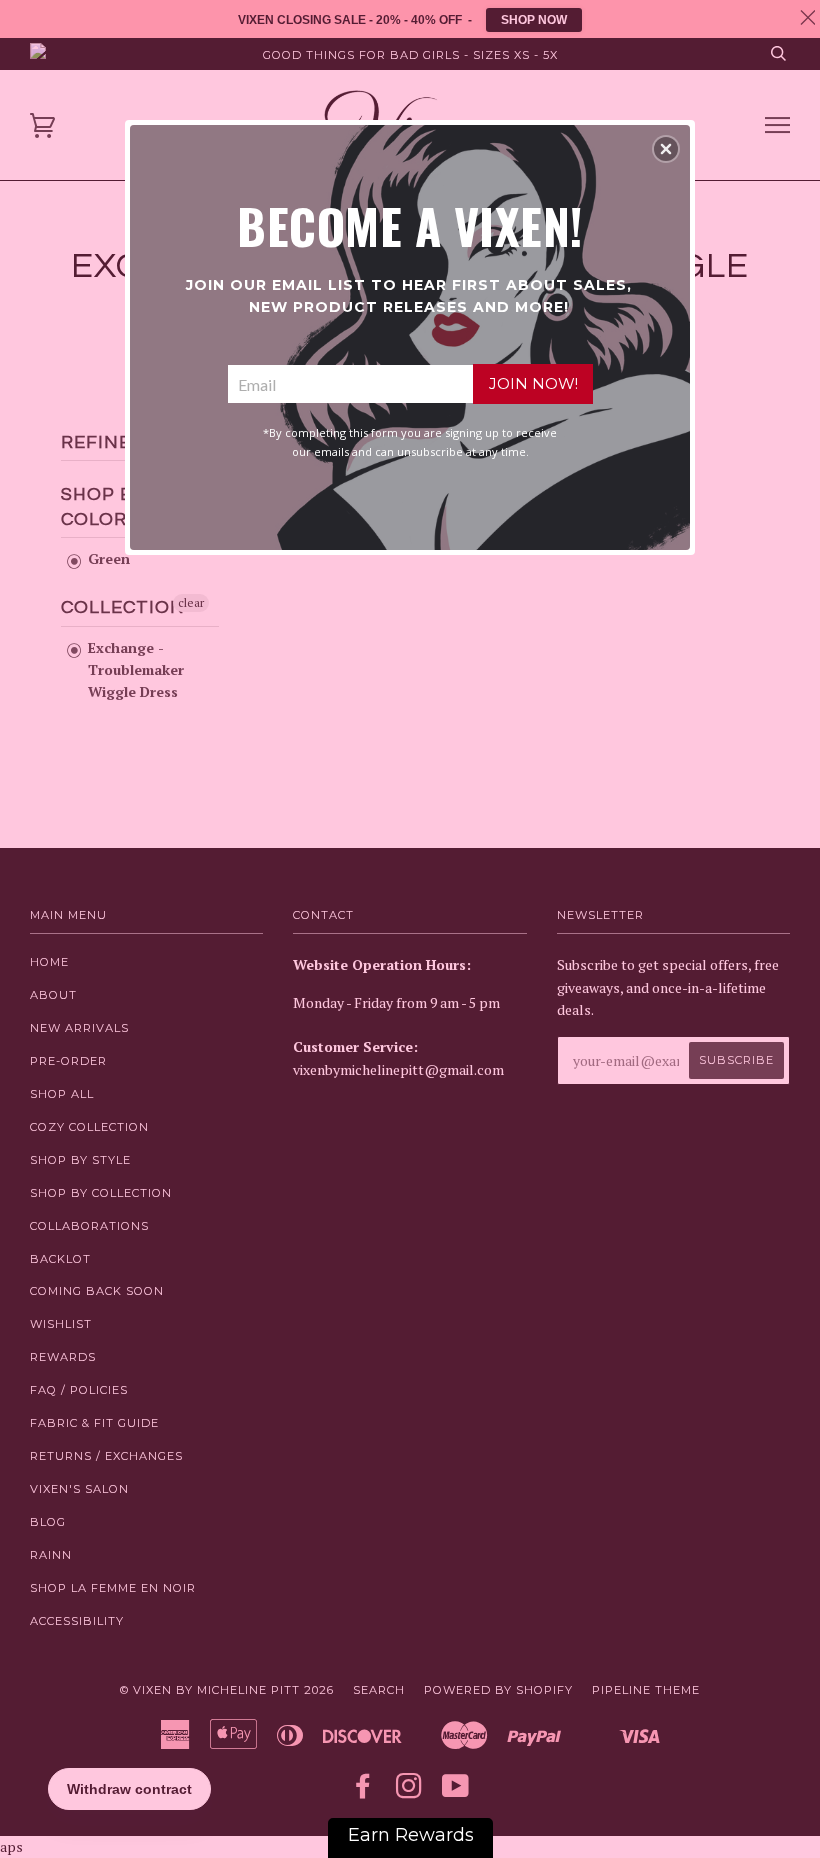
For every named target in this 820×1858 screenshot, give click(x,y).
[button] (666, 149)
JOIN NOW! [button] (533, 383)
